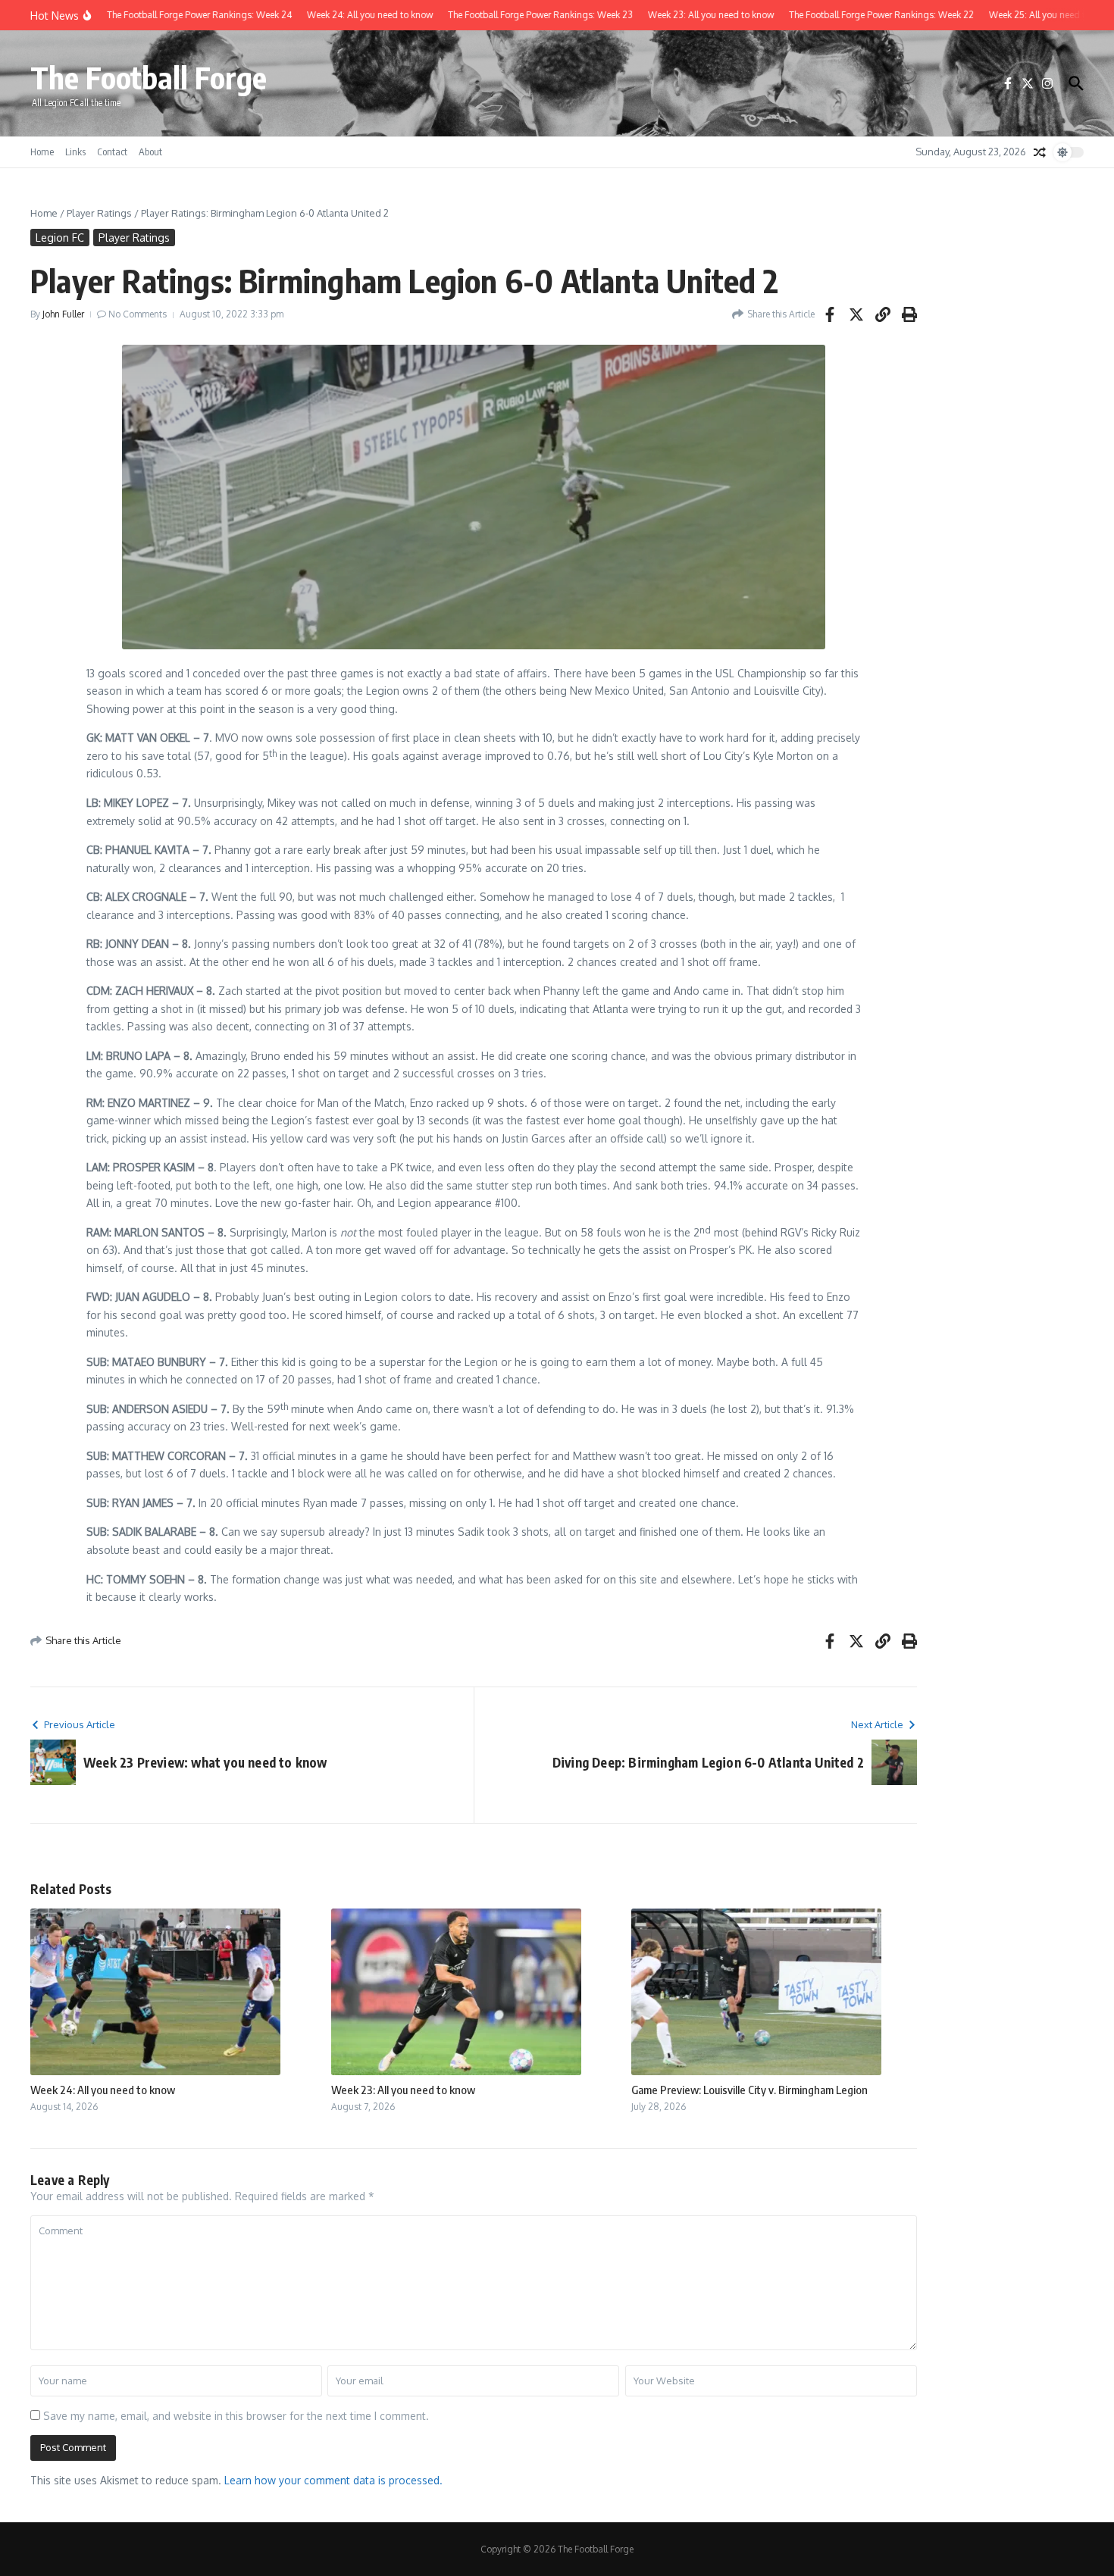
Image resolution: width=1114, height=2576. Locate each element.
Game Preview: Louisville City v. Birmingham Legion (749, 2090)
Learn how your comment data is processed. (333, 2480)
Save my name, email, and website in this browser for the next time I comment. (236, 2416)
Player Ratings (99, 213)
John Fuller (63, 314)
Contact (112, 152)
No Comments (138, 314)
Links (75, 152)
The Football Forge (149, 77)
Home (42, 152)
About (150, 152)
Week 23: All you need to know (403, 2090)
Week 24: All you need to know (103, 2090)
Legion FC (60, 238)
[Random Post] (1040, 152)
